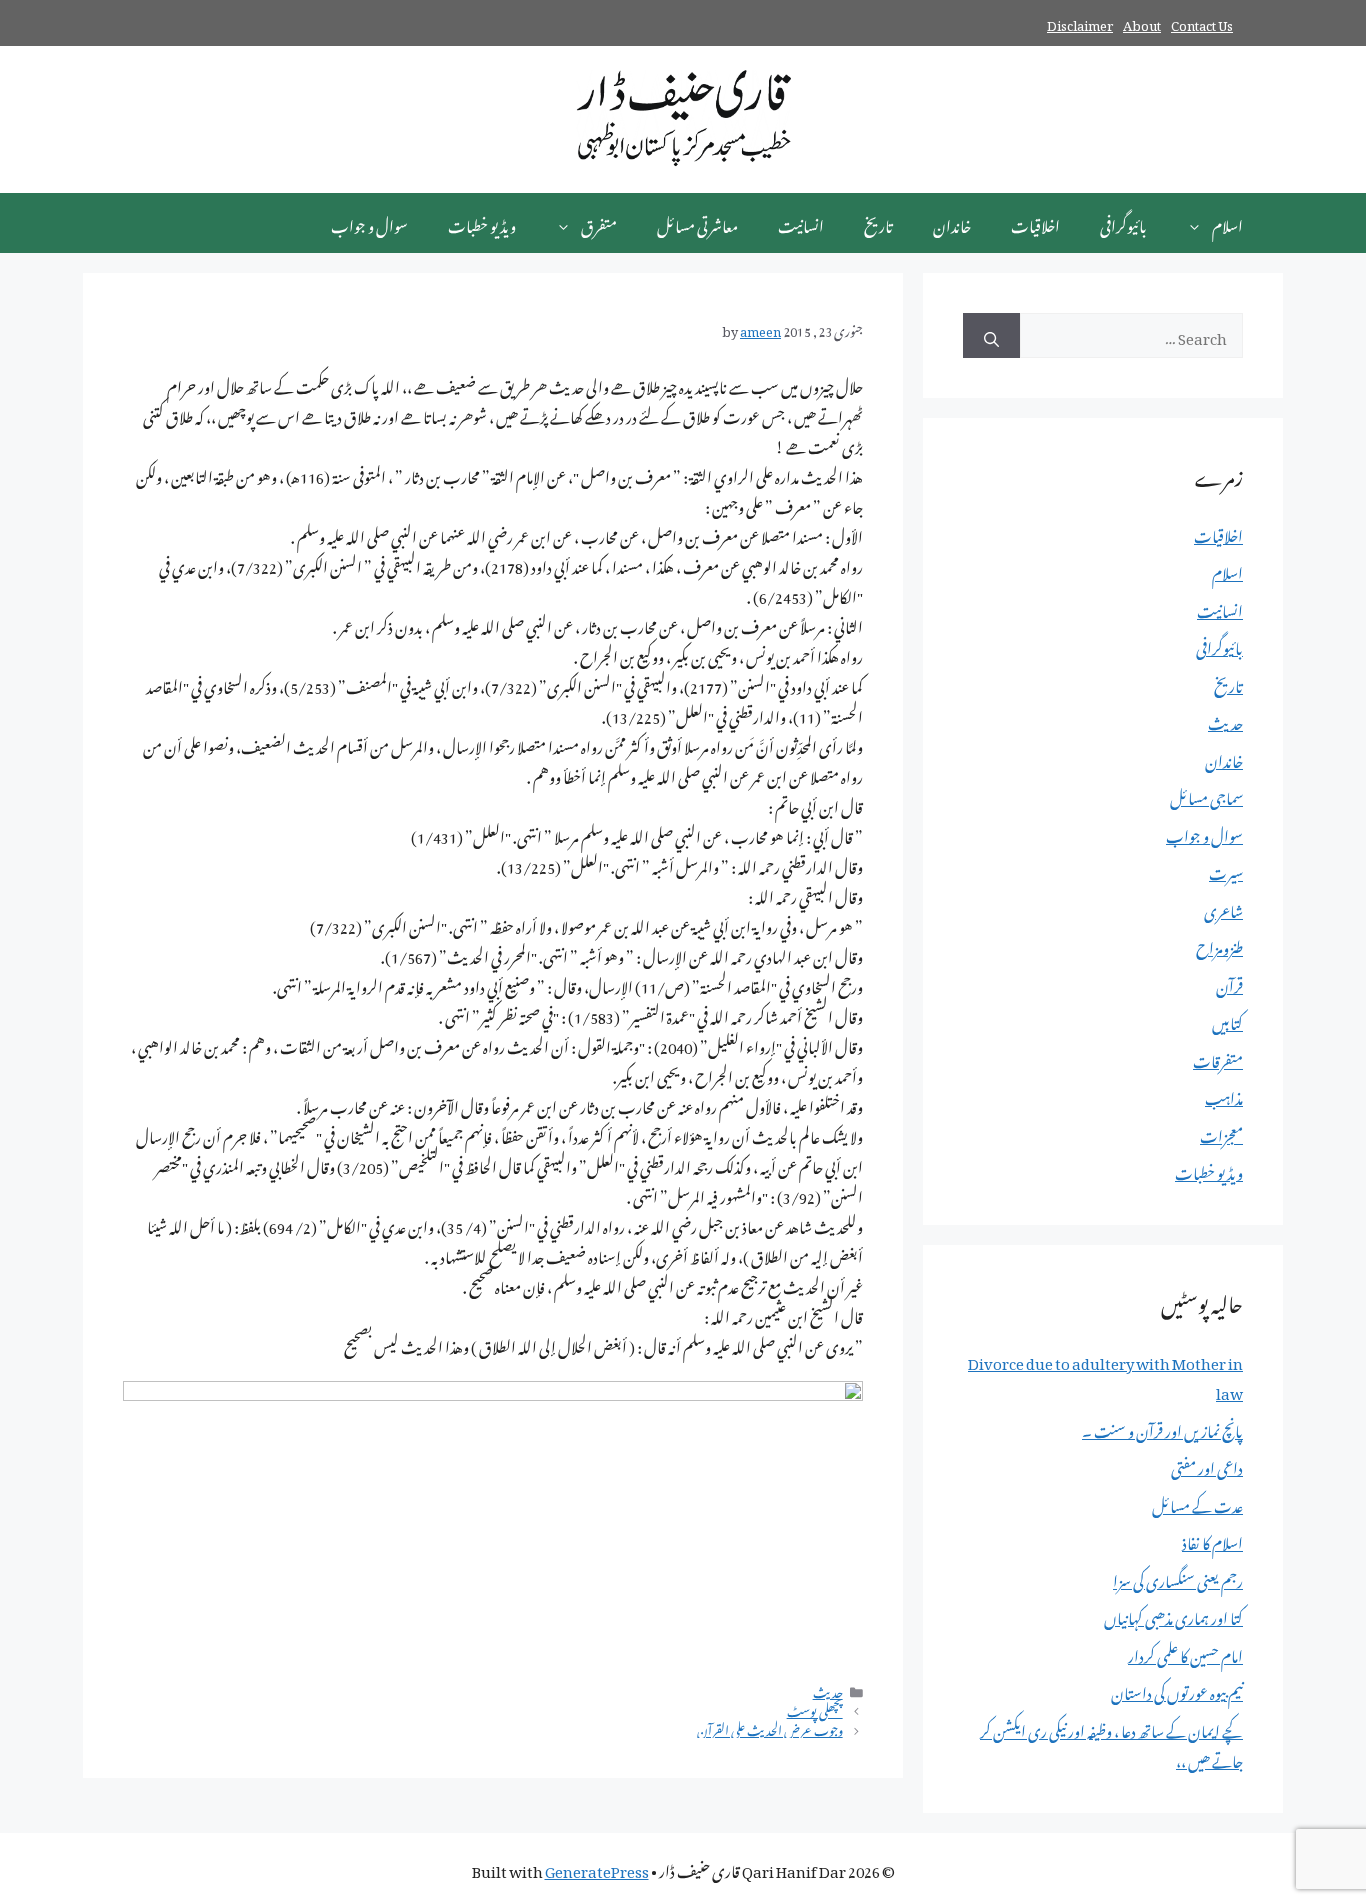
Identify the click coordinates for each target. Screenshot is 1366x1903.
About (1142, 22)
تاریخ (878, 223)
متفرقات (1218, 1058)
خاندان (952, 223)
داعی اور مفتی (1207, 1465)
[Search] (991, 335)
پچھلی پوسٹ (815, 1709)
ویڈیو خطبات (482, 223)
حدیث (828, 1690)
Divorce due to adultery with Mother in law (1105, 1375)
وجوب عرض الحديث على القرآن (770, 1728)
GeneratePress (597, 1868)
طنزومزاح (1219, 945)
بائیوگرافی (1123, 223)
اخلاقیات (1035, 223)
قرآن (1229, 983)
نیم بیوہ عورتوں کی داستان (1177, 1690)
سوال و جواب (369, 223)
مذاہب (1224, 1095)
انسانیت (801, 223)
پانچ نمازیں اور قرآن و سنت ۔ (1162, 1428)
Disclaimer (1080, 22)
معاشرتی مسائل (697, 223)
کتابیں (1227, 1020)
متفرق (599, 223)
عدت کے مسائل (1197, 1503)
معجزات (1221, 1133)
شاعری (1223, 908)
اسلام (1227, 223)
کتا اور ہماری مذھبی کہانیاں (1173, 1615)
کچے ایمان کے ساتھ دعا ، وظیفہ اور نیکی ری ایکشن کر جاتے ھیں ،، (1111, 1743)
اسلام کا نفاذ (1212, 1540)
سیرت (1226, 870)
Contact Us (1202, 22)
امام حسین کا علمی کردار (1185, 1653)
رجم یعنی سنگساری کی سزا (1178, 1578)
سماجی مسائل (1206, 795)
